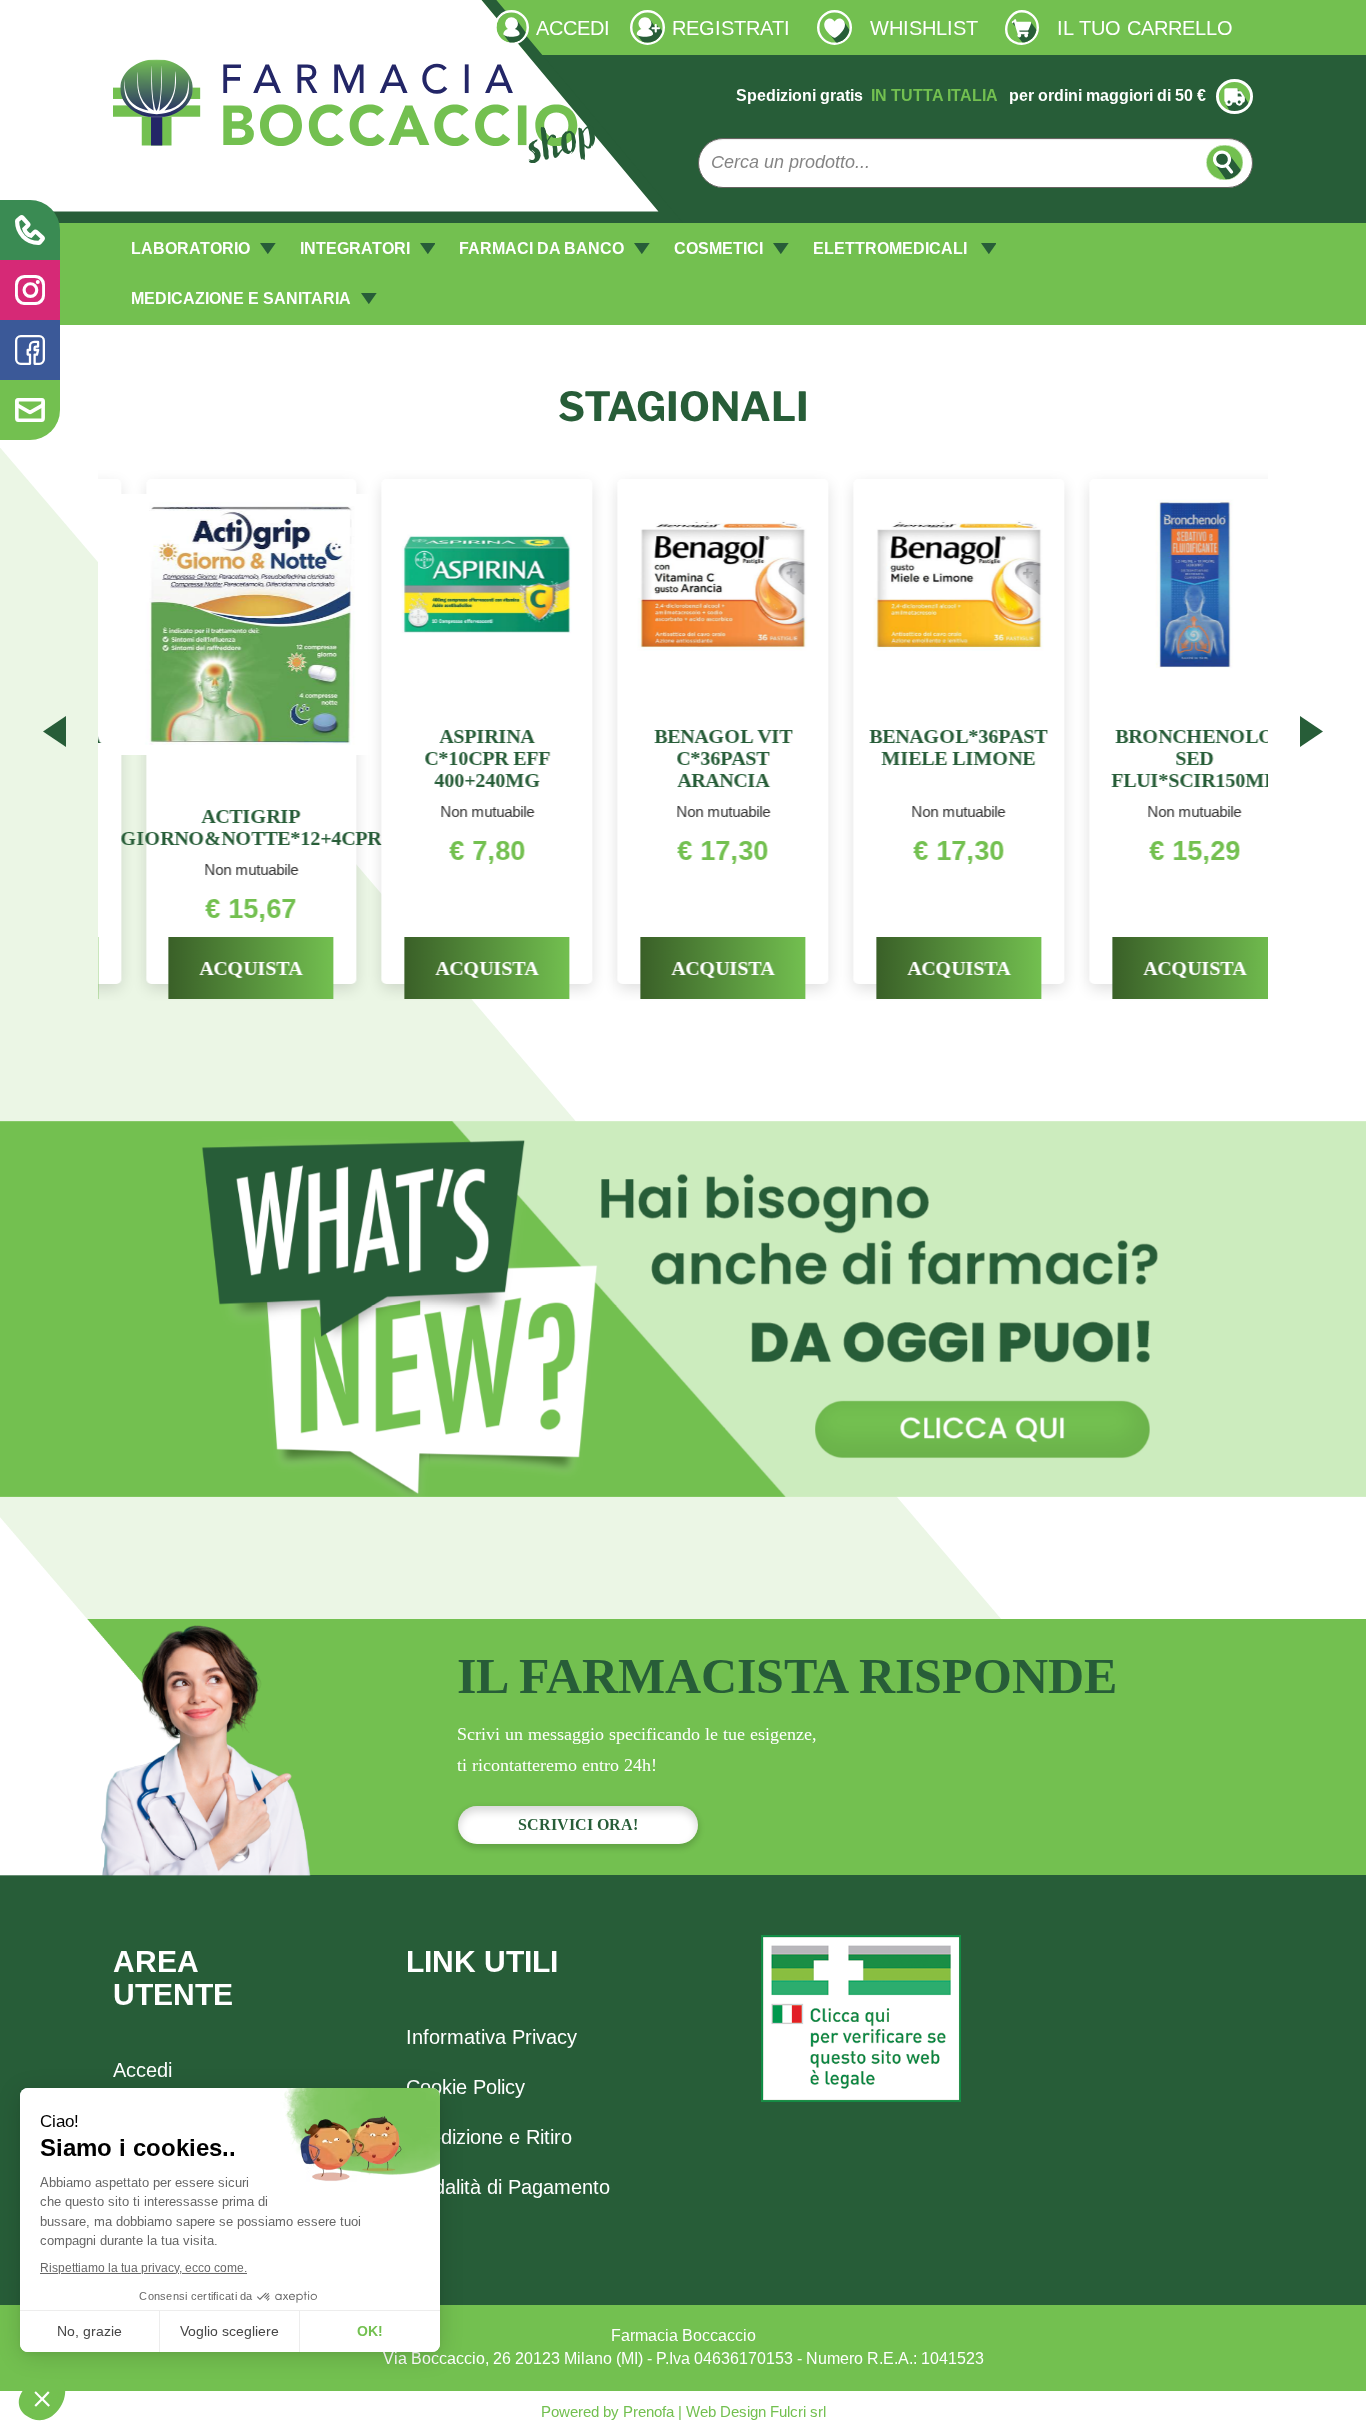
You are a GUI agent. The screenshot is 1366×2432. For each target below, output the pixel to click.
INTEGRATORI (355, 248)
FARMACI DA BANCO (541, 248)
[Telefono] (30, 230)
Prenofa (646, 2411)
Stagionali (683, 406)
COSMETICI (718, 248)
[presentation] (54, 735)
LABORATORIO (190, 248)
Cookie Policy (465, 2087)
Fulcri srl (798, 2411)
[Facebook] (30, 350)
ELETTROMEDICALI (892, 248)
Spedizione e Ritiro (489, 2137)
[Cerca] (1224, 162)
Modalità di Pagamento (508, 2187)
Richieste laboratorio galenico (219, 26)
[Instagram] (30, 290)
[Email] (30, 410)
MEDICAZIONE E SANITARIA (241, 298)
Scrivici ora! (578, 1824)
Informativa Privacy (491, 2037)
